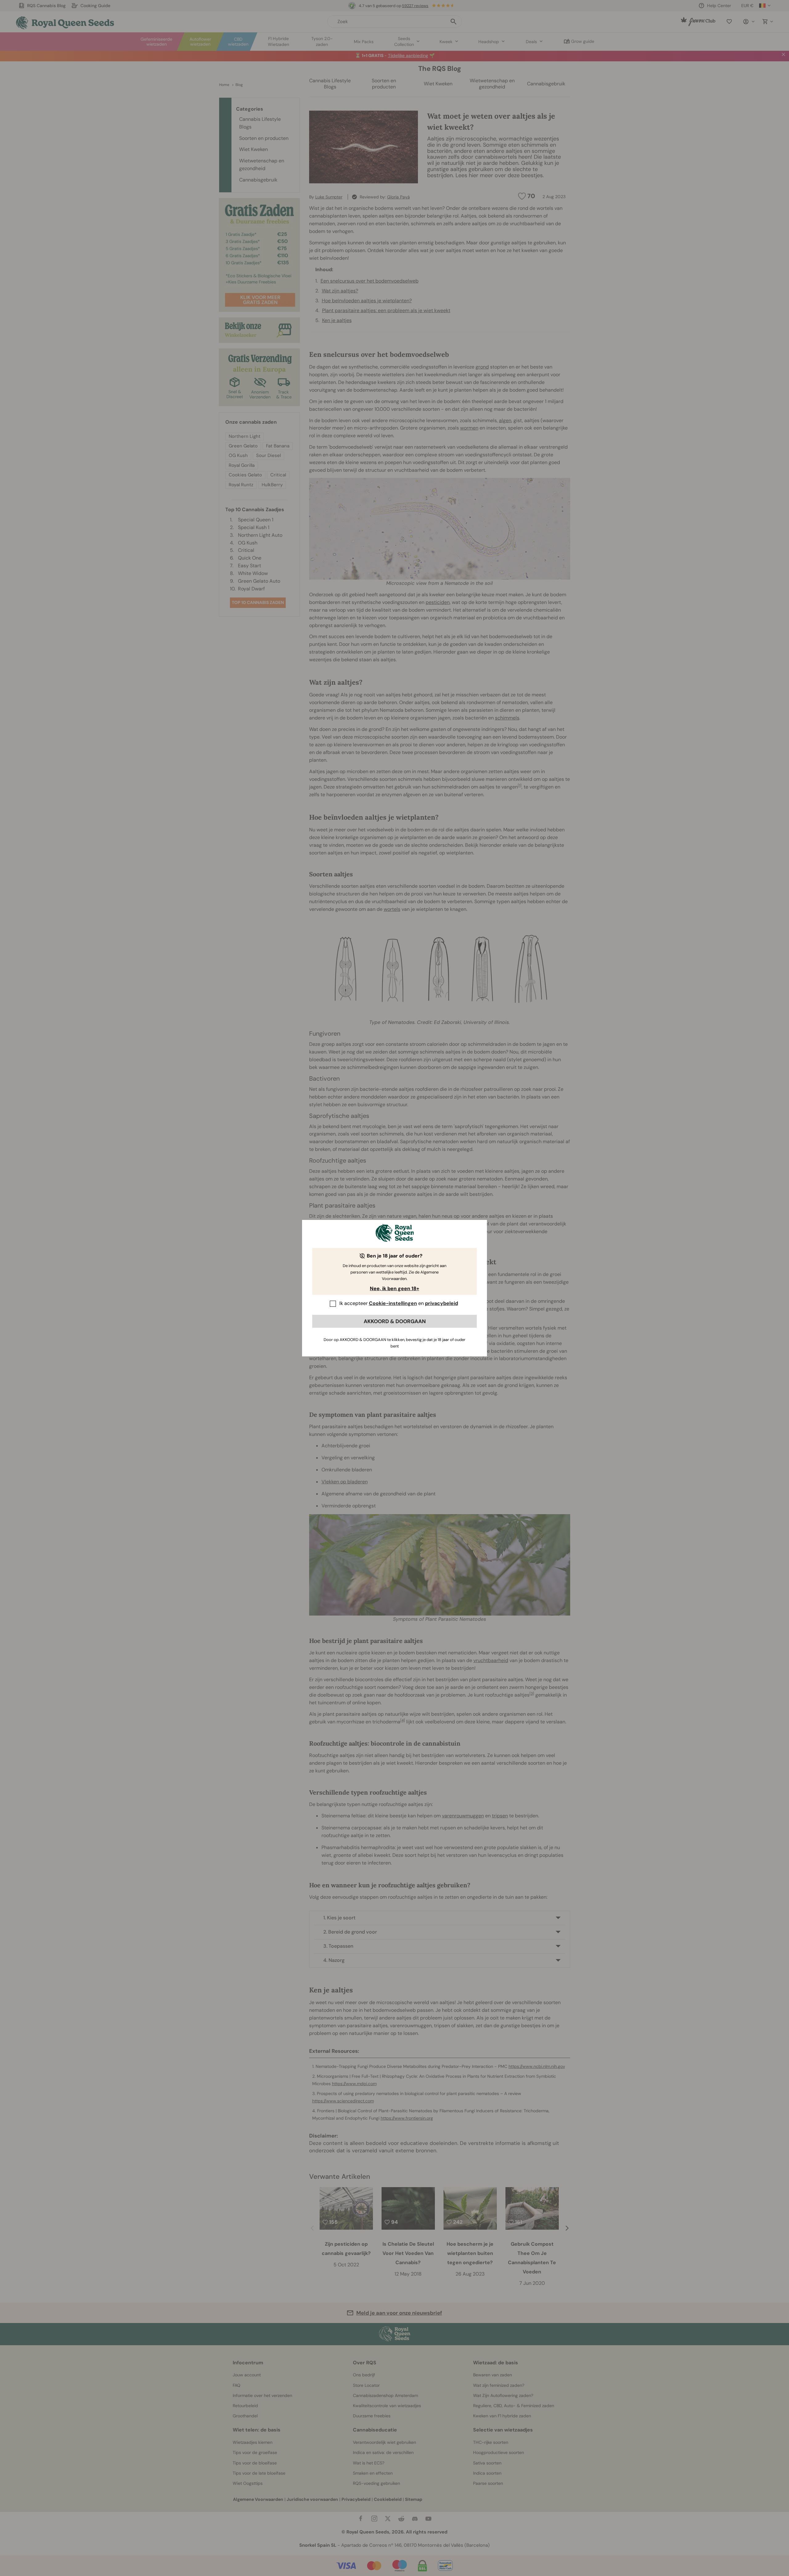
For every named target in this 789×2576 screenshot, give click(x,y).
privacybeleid (442, 1303)
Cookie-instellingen (393, 1303)
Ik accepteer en (399, 1303)
